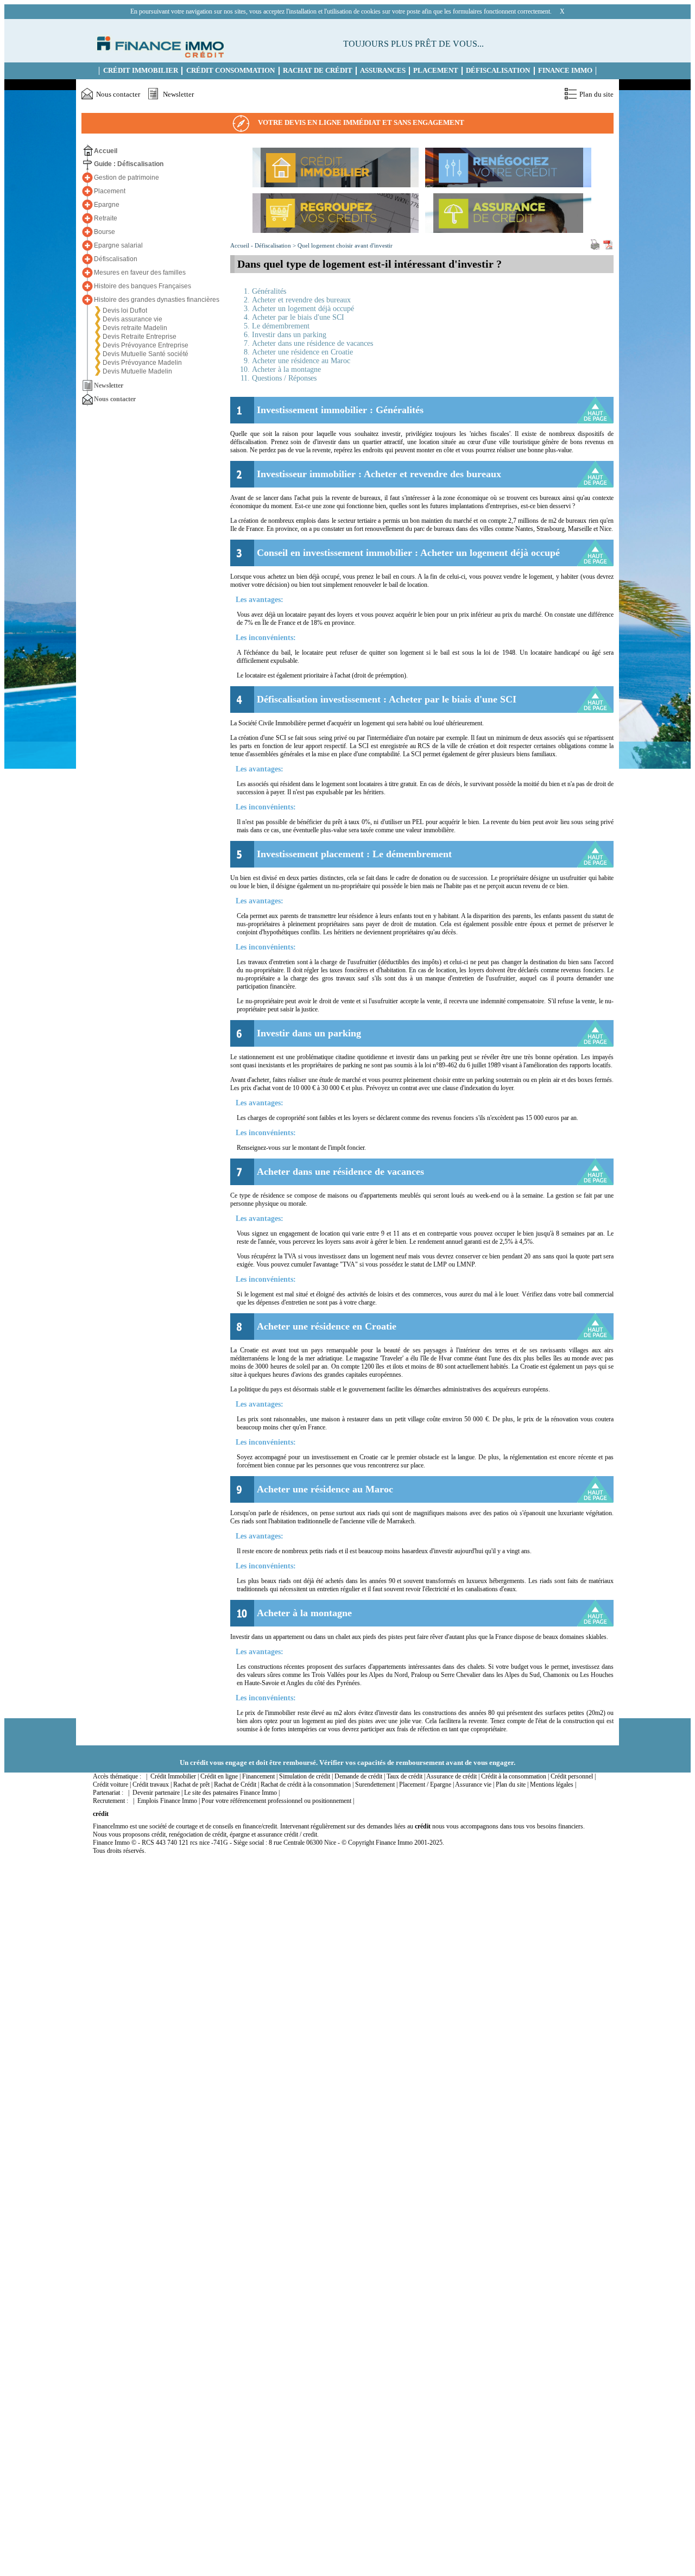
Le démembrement (281, 326)
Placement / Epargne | (427, 1784)
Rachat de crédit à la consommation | (307, 1784)
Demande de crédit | (360, 1776)
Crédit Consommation (230, 71)
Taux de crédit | (406, 1776)
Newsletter (178, 94)
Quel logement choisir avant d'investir (345, 245)
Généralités (269, 291)
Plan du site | (512, 1784)
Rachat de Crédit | (236, 1784)
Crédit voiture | (112, 1784)
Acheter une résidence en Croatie (302, 352)
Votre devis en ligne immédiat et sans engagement (361, 122)
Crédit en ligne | (220, 1776)
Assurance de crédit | (453, 1776)
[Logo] (159, 55)
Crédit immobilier (141, 71)
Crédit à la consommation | (515, 1776)
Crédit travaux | (152, 1784)
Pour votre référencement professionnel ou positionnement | (278, 1801)
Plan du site (596, 94)
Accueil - (242, 245)
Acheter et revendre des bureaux (301, 300)
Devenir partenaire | (157, 1793)
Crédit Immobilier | (175, 1776)
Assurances (383, 71)
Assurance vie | (475, 1784)
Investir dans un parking (289, 335)
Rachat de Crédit (318, 71)
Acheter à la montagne (286, 369)
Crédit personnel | (573, 1776)
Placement (436, 71)
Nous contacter (118, 94)
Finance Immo (565, 71)
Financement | (260, 1776)
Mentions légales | (553, 1784)
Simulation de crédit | (306, 1776)
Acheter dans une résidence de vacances (312, 343)
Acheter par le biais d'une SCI (298, 317)
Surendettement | (376, 1784)
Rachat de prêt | (193, 1784)
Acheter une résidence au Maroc (301, 361)
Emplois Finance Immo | (169, 1801)
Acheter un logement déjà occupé (303, 309)
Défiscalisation (498, 71)
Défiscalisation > (276, 245)
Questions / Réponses (284, 378)
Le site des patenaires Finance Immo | (232, 1793)
